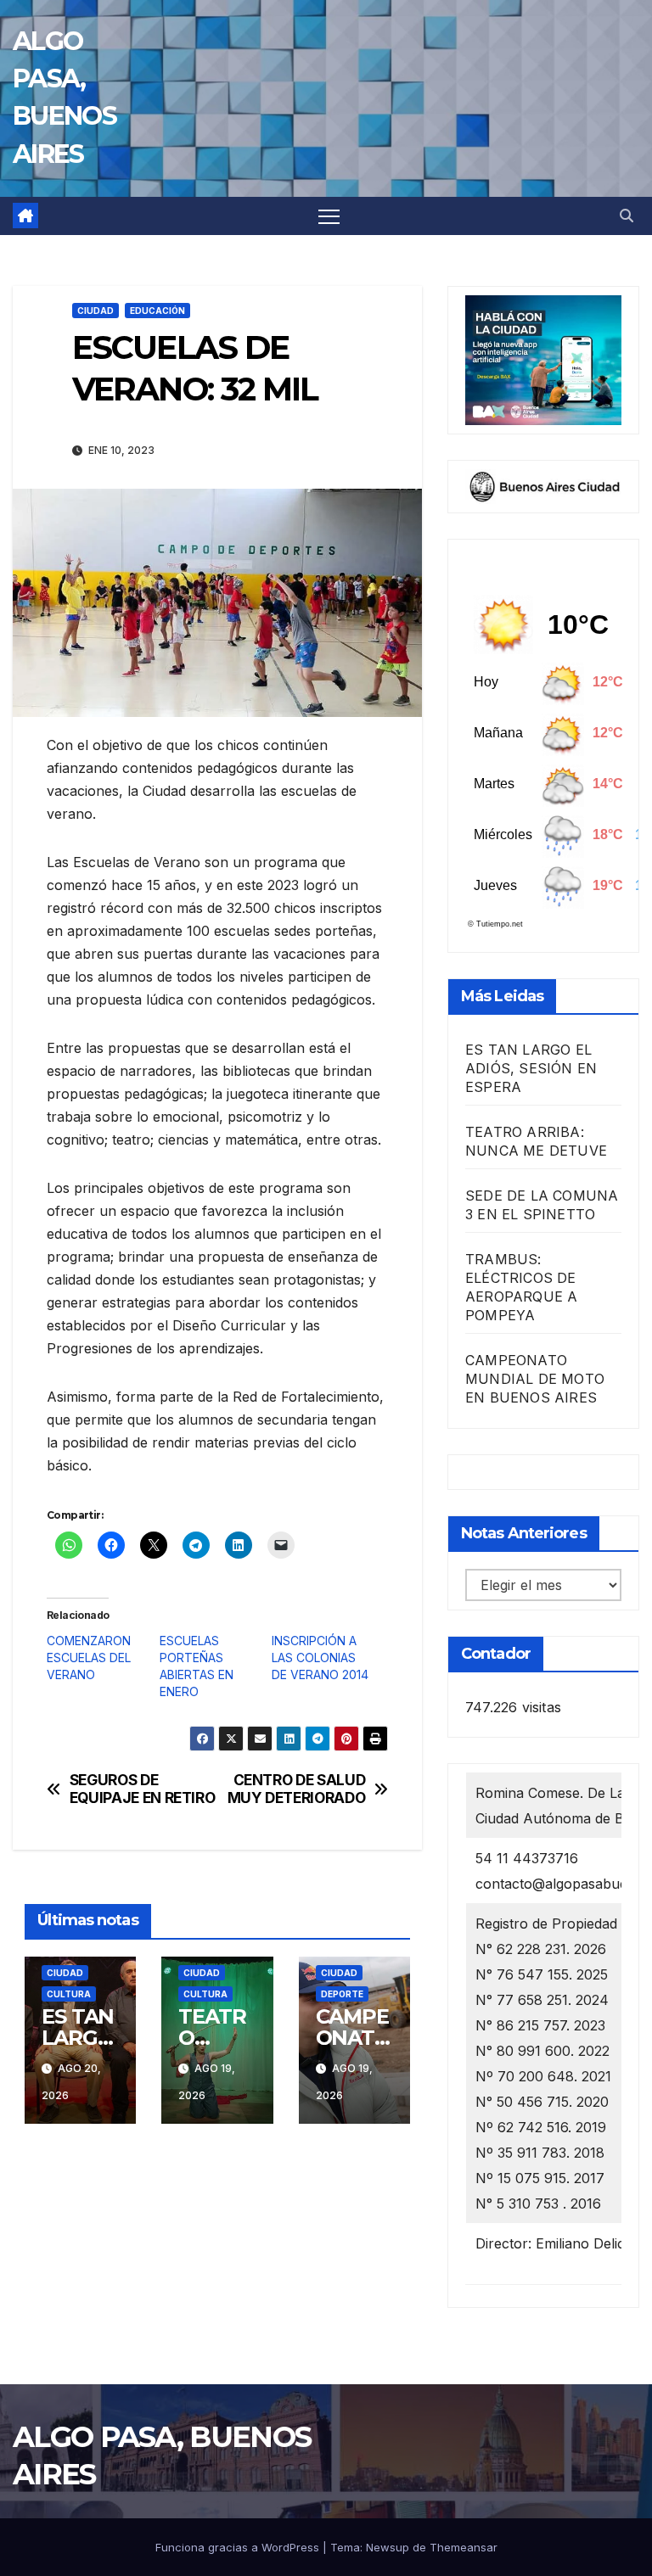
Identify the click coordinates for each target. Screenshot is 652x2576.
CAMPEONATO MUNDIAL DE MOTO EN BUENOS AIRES (535, 1379)
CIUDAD (96, 311)
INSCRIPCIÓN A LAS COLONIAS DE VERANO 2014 (320, 1658)
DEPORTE (342, 1994)
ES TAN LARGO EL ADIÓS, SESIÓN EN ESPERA (531, 1068)
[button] (627, 216)
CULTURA (69, 1994)
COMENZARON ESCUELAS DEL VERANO (89, 1658)
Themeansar (464, 2547)
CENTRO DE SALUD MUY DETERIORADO (297, 1789)
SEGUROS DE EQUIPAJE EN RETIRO (143, 1789)
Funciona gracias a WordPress (239, 2547)
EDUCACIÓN (157, 311)
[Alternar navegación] (329, 216)
